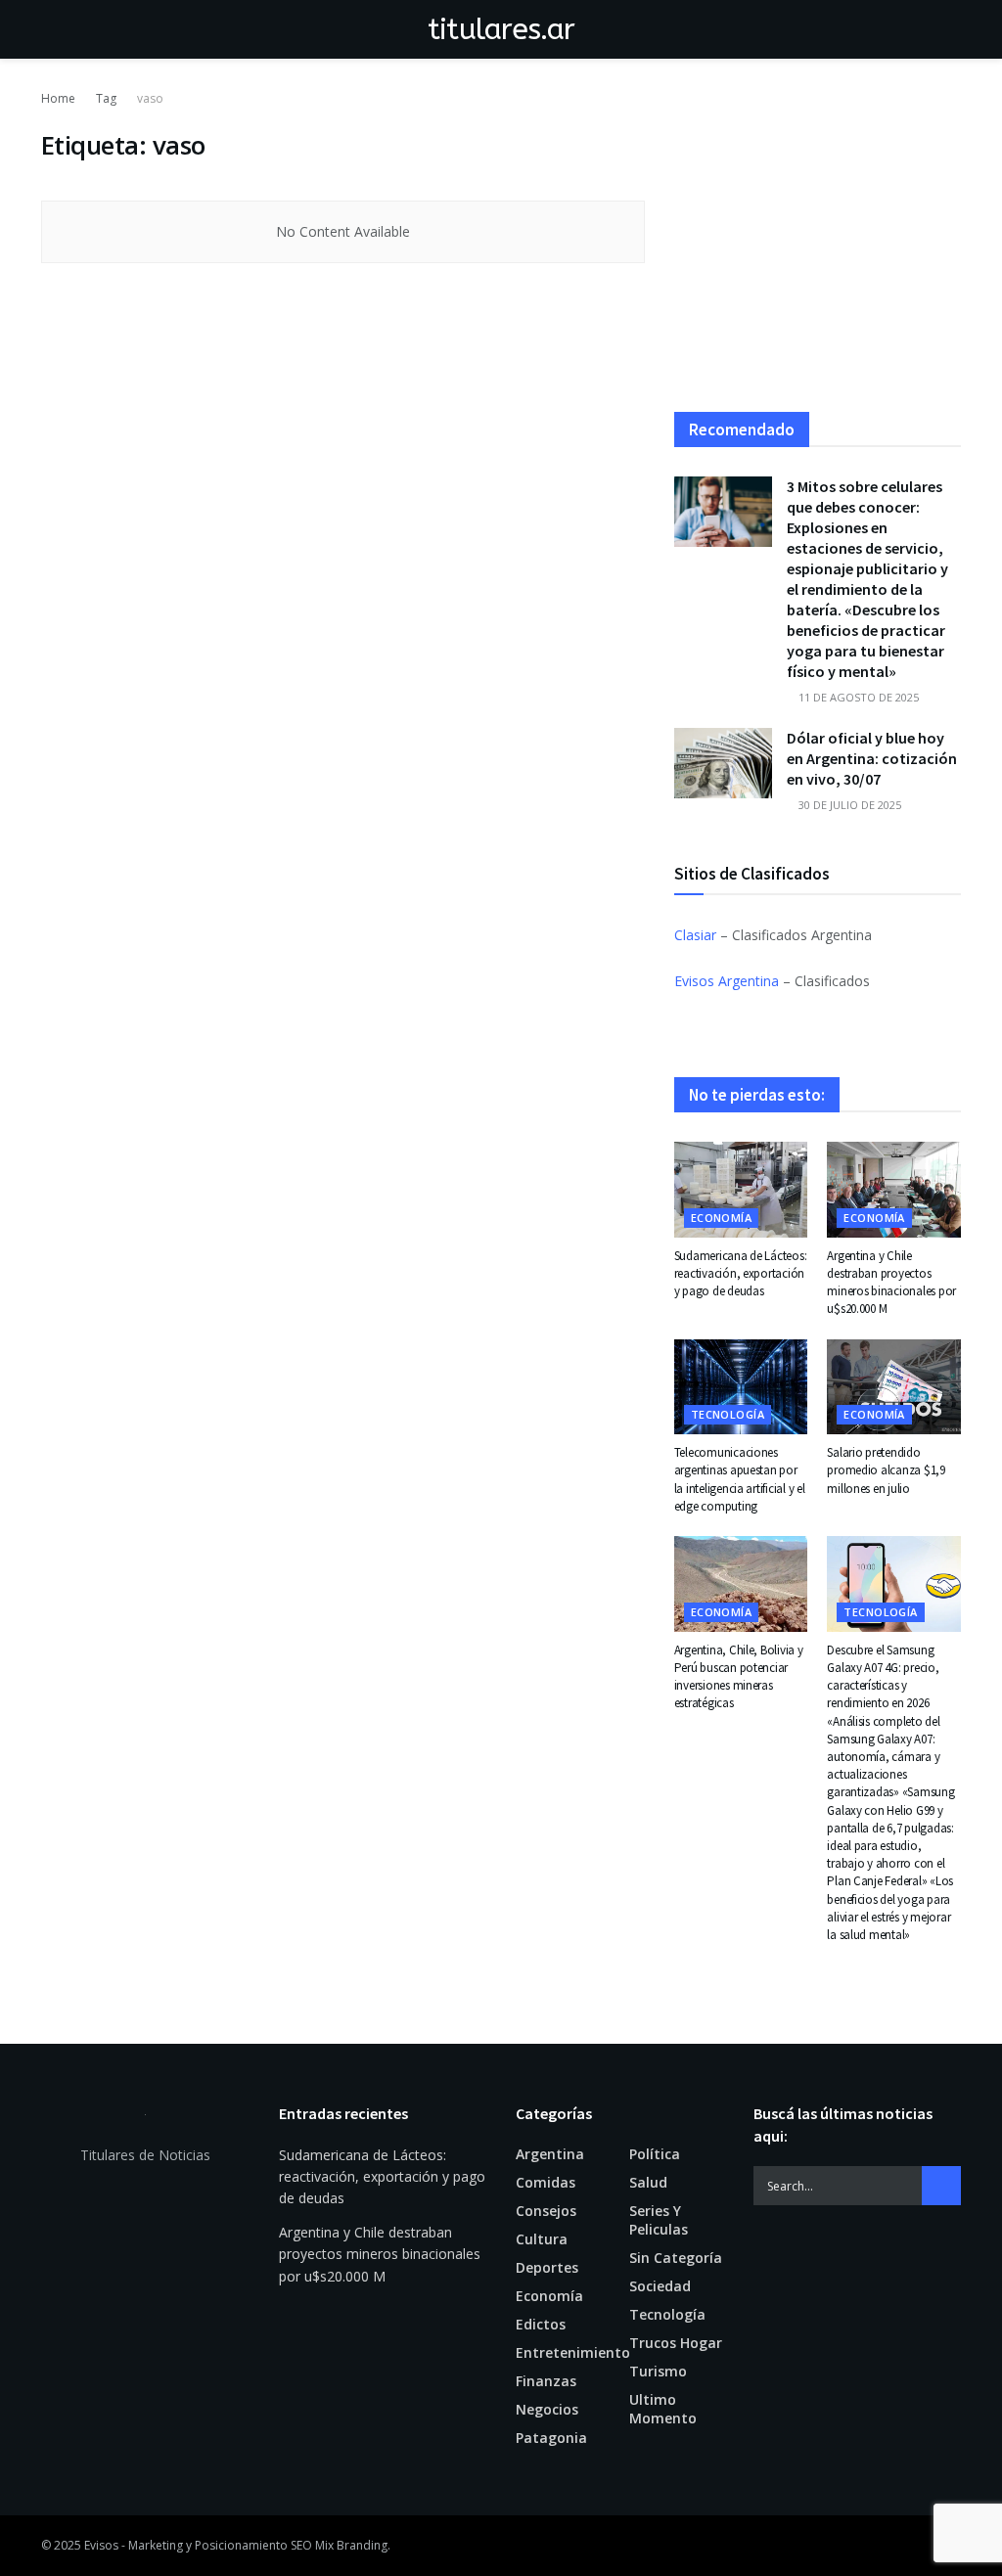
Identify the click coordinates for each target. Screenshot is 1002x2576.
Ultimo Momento (663, 2409)
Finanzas (546, 2381)
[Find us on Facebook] (926, 2546)
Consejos (546, 2211)
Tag (106, 98)
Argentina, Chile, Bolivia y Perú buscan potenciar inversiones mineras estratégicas (739, 1677)
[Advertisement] (818, 250)
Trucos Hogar (676, 2343)
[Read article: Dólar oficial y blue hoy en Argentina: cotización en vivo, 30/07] (723, 763)
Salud (648, 2182)
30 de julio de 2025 (848, 805)
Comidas (546, 2182)
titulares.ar (501, 29)
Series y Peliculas (659, 2220)
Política (655, 2154)
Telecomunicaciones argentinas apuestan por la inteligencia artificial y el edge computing (740, 1479)
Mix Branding (351, 2545)
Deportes (547, 2267)
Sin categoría (676, 2258)
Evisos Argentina (727, 981)
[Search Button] (953, 29)
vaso (150, 98)
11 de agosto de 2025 (857, 697)
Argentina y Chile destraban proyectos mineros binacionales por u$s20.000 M (891, 1283)
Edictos (541, 2324)
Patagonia (551, 2438)
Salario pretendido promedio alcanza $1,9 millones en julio (886, 1470)
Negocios (547, 2409)
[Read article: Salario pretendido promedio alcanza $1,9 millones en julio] (894, 1387)
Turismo (658, 2371)
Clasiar (695, 935)
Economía (722, 1218)
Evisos (101, 2545)
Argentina (550, 2154)
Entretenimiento (573, 2352)
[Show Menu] (49, 29)
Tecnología (728, 1414)
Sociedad (660, 2286)
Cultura (542, 2239)
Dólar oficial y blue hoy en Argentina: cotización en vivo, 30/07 (872, 758)
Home (58, 98)
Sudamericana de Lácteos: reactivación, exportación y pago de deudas (741, 1273)
